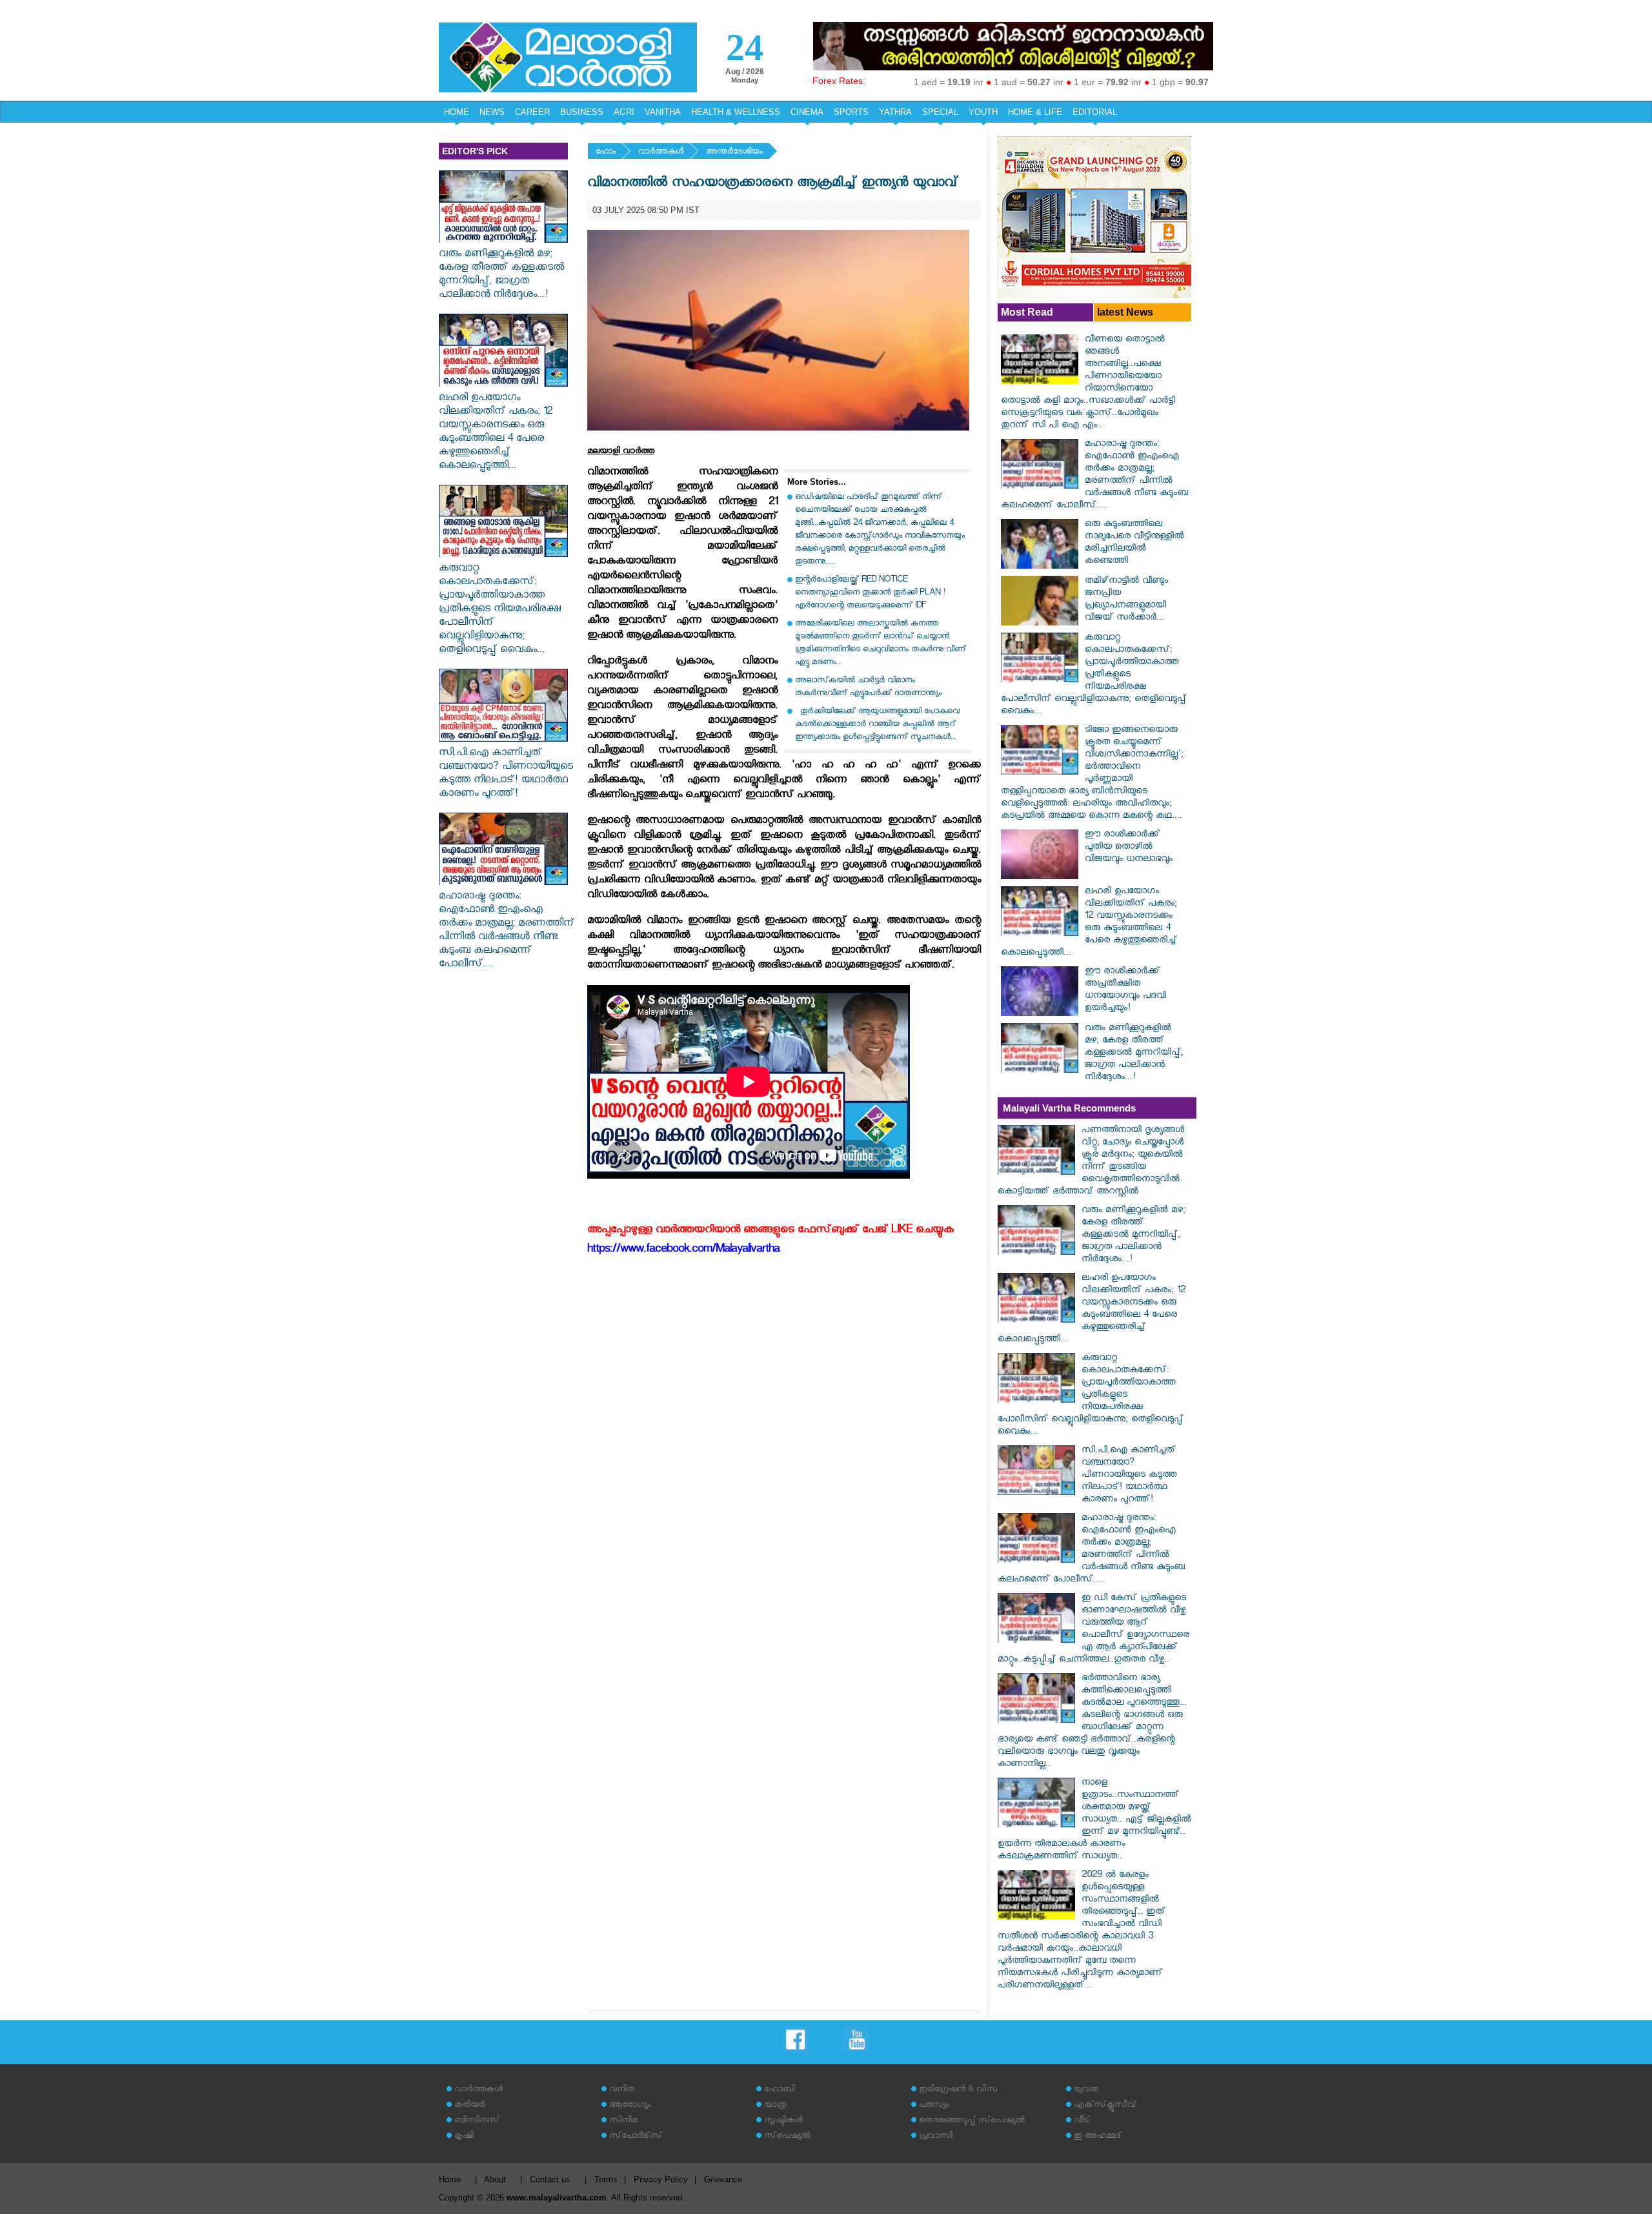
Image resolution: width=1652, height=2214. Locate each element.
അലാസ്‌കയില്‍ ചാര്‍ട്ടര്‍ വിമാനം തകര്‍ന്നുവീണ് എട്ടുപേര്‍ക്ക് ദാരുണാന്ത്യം (868, 688)
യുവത (1086, 2090)
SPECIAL (940, 112)
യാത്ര (775, 2106)
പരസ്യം (934, 2106)
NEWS (492, 112)
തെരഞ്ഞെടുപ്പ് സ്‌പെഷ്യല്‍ (972, 2121)
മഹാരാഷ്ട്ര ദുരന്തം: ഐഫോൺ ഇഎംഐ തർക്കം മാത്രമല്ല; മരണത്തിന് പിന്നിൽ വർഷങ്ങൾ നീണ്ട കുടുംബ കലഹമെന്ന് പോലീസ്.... (507, 931)
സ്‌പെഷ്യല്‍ (787, 2137)
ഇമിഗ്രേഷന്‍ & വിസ (958, 2090)
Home (450, 2179)
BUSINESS (582, 112)
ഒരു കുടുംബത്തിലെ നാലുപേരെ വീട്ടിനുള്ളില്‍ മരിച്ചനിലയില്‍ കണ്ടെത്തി (1134, 543)
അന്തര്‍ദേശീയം (734, 153)
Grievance (723, 2179)
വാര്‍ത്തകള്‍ (661, 153)
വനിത (622, 2090)
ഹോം (606, 153)
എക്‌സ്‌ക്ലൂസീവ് (1105, 2106)
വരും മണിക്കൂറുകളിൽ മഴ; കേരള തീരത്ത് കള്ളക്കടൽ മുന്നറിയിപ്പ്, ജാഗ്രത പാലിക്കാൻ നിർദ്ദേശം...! (501, 276)
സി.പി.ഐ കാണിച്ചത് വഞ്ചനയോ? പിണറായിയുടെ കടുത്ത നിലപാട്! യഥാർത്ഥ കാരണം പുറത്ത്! (506, 775)
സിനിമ (623, 2121)
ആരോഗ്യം (630, 2106)
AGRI (624, 112)
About (495, 2179)
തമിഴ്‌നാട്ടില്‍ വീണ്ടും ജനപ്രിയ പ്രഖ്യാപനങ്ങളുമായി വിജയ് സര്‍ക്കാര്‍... (1126, 600)
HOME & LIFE (1035, 112)
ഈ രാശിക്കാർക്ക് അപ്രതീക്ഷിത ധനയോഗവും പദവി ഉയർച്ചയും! (1125, 991)
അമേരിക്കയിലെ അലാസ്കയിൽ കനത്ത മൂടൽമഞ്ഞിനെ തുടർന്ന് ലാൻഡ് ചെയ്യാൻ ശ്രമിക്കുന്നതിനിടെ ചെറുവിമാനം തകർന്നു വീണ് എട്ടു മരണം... (881, 644)
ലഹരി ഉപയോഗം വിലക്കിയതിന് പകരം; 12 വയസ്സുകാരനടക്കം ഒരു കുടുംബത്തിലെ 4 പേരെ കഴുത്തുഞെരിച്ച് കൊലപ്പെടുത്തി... (496, 433)
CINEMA (807, 112)
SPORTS (851, 112)
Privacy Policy (661, 2179)
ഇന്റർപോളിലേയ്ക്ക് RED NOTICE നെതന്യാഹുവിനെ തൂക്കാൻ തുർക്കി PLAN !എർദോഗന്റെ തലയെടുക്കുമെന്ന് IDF (870, 594)
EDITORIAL (1095, 112)
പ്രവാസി (936, 2137)
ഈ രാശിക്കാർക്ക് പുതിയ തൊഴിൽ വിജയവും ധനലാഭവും (1129, 848)
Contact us (550, 2179)
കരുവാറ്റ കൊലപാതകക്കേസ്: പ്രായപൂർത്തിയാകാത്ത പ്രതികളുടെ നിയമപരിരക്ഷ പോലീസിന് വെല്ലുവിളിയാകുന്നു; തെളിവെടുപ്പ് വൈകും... (500, 610)
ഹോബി (780, 2090)
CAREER (532, 112)
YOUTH (983, 112)
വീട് (1082, 2121)
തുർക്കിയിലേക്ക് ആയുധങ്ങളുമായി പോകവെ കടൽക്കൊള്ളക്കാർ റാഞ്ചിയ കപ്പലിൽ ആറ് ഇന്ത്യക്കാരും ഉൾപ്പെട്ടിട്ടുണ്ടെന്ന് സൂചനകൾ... (877, 725)
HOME (457, 112)
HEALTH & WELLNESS (736, 112)
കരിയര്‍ (469, 2106)
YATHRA (895, 112)
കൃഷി (464, 2137)
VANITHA (663, 112)
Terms (606, 2179)
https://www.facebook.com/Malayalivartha (683, 1251)
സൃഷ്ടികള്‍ (783, 2121)
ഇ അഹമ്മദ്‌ (1098, 2137)
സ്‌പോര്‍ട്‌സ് (636, 2137)
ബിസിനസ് (477, 2121)
